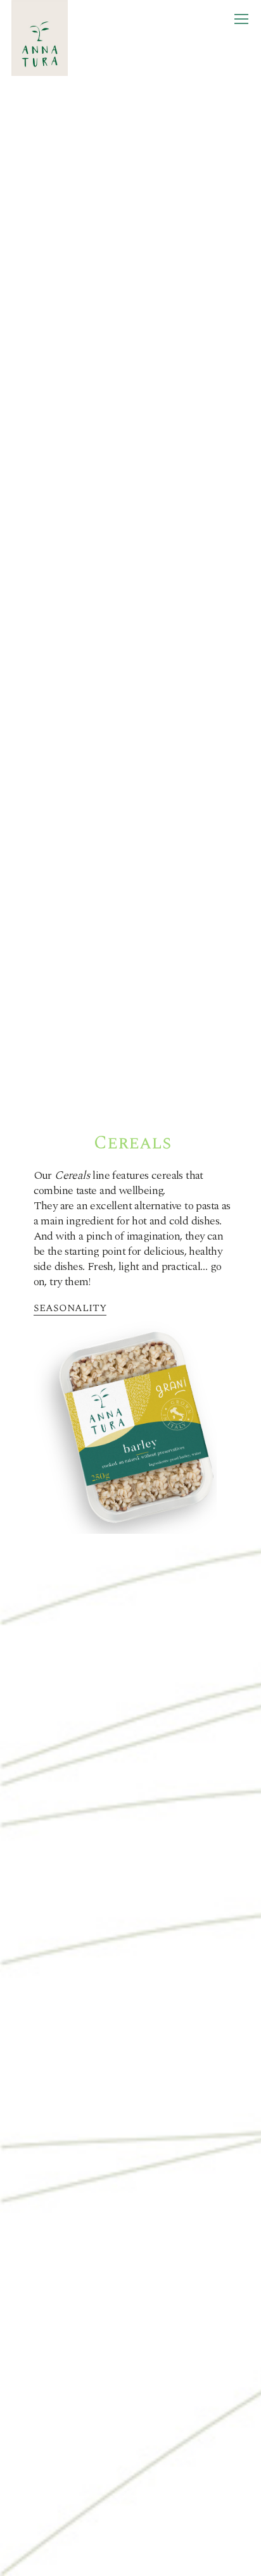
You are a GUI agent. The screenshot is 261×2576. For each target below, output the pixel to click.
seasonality (70, 1308)
